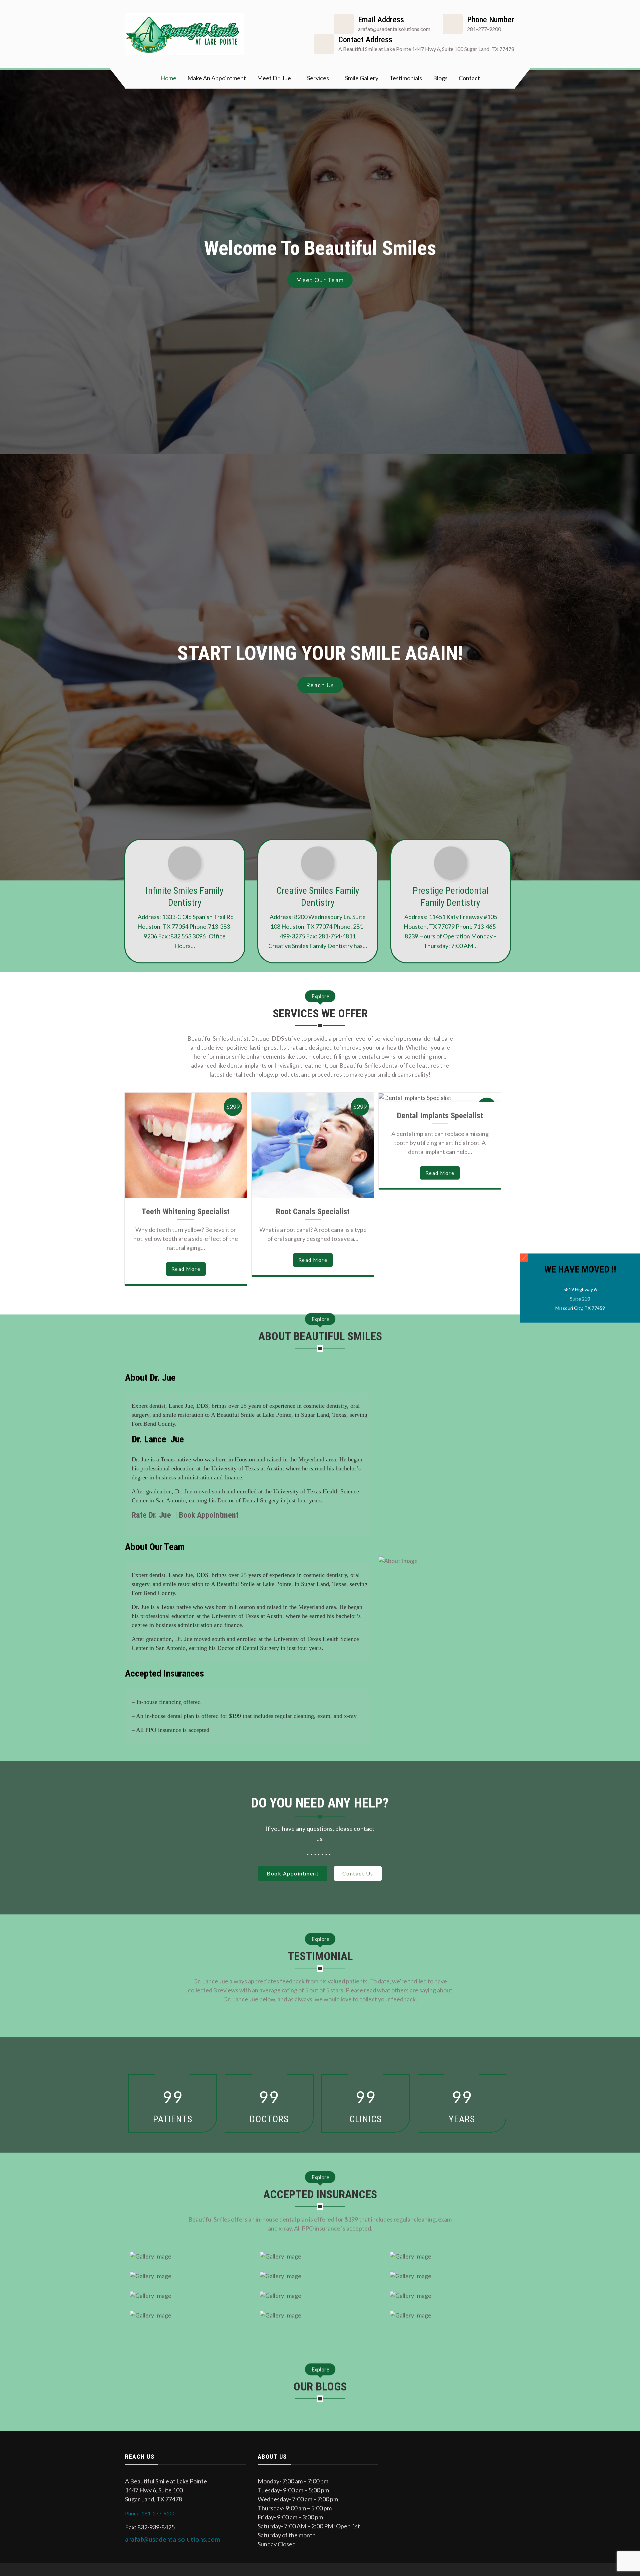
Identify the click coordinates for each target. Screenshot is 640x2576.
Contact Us (358, 1873)
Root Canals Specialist (313, 1212)
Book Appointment (209, 1515)
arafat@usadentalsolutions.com (172, 2539)
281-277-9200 (484, 29)
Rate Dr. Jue (152, 1515)
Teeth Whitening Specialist (186, 1212)
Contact (469, 78)
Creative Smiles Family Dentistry (318, 897)
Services (318, 78)
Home (168, 78)
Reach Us (320, 685)
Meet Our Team (320, 280)
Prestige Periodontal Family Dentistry (450, 897)
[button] (524, 1257)
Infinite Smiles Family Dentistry (185, 897)
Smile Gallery (362, 78)
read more (186, 1269)
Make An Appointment (217, 78)
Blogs (440, 78)
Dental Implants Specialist (440, 1116)
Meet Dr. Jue (274, 78)
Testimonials (406, 78)
